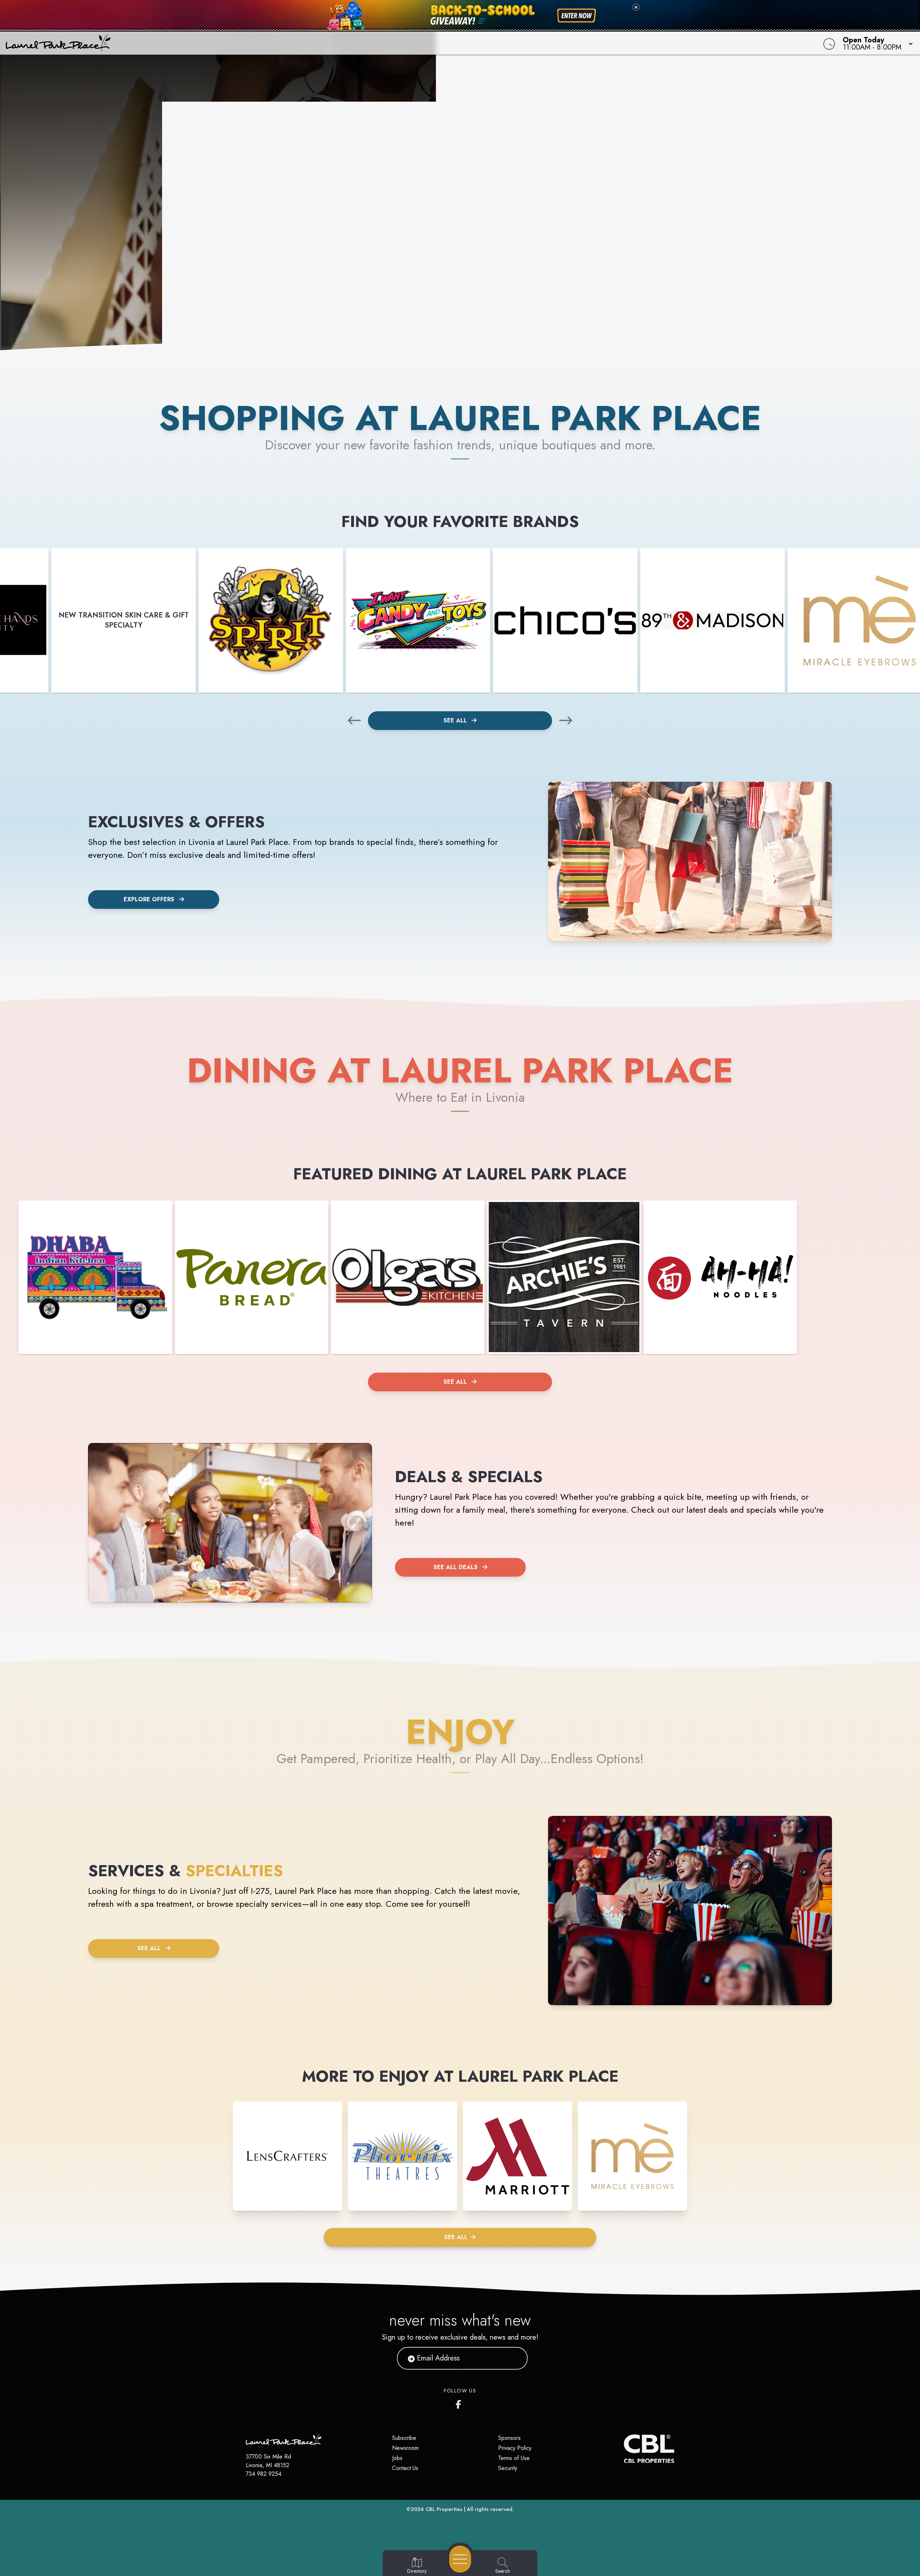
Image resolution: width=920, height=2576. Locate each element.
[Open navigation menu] (460, 2559)
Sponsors (509, 2438)
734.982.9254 (264, 2474)
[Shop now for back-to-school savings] (577, 16)
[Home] (346, 43)
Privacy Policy (515, 2448)
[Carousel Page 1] (451, 305)
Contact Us (405, 2468)
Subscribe (404, 2438)
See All (456, 720)
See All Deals (456, 1567)
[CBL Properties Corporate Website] (624, 2449)
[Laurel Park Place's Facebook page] (460, 2403)
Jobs (397, 2458)
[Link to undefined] (271, 620)
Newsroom (405, 2448)
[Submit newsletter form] (514, 2358)
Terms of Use (514, 2458)
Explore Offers (149, 899)
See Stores (460, 204)
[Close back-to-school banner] (636, 7)
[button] (876, 43)
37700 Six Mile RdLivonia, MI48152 (268, 2461)
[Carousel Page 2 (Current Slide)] (469, 305)
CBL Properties (444, 2509)
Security (508, 2468)
